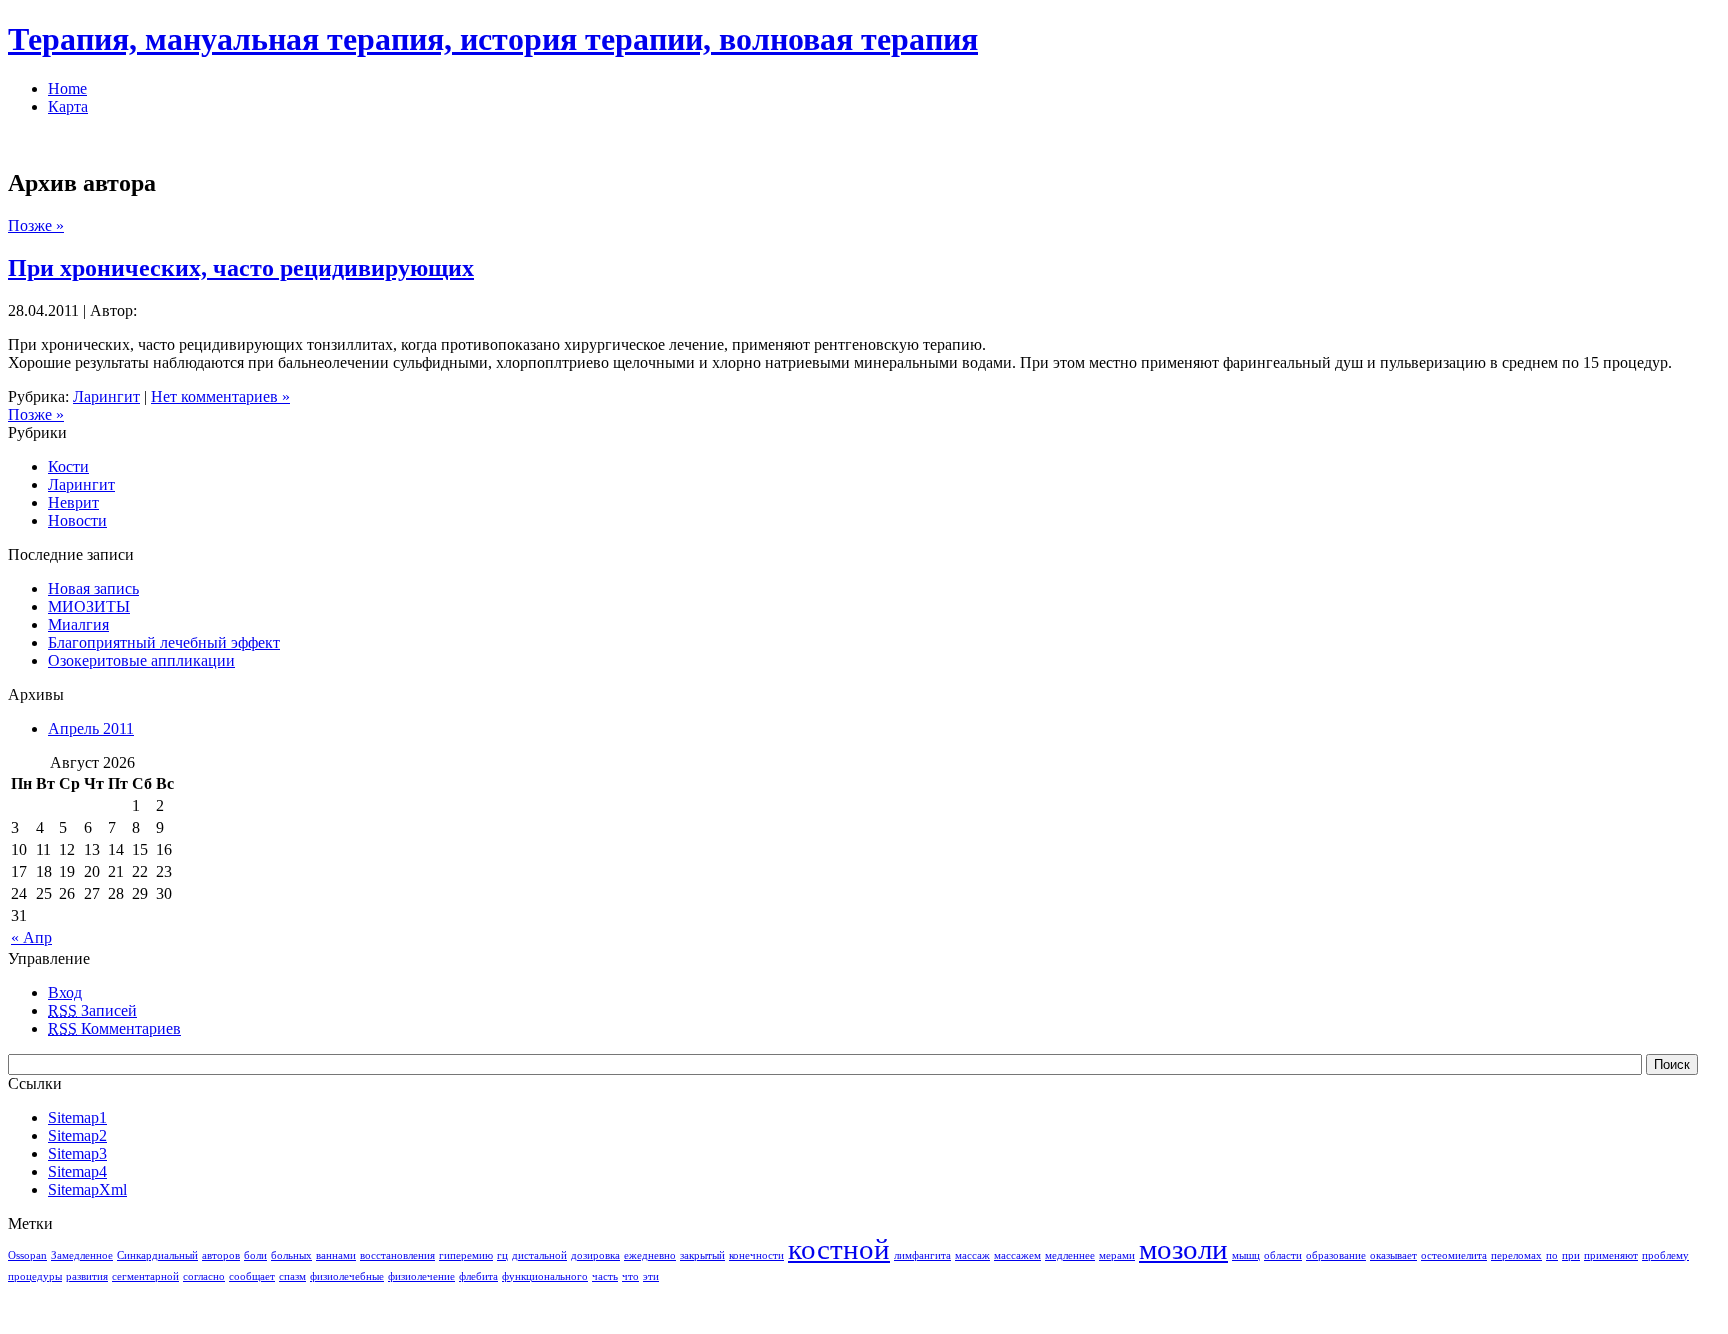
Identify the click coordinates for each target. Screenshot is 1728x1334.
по (1552, 1255)
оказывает (1393, 1255)
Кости (68, 466)
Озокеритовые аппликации (141, 660)
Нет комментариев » (220, 396)
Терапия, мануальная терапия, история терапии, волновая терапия (493, 39)
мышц (1246, 1255)
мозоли (1183, 1249)
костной (839, 1249)
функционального (545, 1276)
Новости (77, 520)
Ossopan (27, 1255)
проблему (1665, 1255)
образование (1336, 1255)
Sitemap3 (77, 1153)
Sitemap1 (77, 1117)
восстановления (397, 1255)
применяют (1611, 1255)
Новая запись (93, 588)
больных (291, 1255)
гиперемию (466, 1255)
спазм (292, 1276)
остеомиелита (1454, 1255)
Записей (92, 1010)
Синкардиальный (157, 1255)
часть (605, 1276)
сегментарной (145, 1276)
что (630, 1276)
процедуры (35, 1276)
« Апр (31, 937)
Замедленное (82, 1255)
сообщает (252, 1276)
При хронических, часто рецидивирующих (241, 268)
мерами (1117, 1255)
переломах (1516, 1255)
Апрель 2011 (91, 728)
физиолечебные (347, 1276)
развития (87, 1276)
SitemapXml (87, 1189)
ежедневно (650, 1255)
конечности (756, 1255)
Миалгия (78, 624)
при (1571, 1255)
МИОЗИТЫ (89, 606)
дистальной (539, 1255)
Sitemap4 (77, 1171)
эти (651, 1276)
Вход (65, 992)
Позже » (36, 225)
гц (502, 1255)
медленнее (1070, 1255)
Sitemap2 (77, 1135)
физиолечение (421, 1276)
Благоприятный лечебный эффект (164, 642)
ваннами (336, 1255)
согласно (204, 1276)
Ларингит (106, 396)
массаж (972, 1255)
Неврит (73, 502)
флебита (478, 1276)
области (1283, 1255)
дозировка (595, 1255)
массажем (1017, 1255)
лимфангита (922, 1255)
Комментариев (114, 1028)
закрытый (702, 1255)
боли (255, 1255)
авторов (221, 1255)
